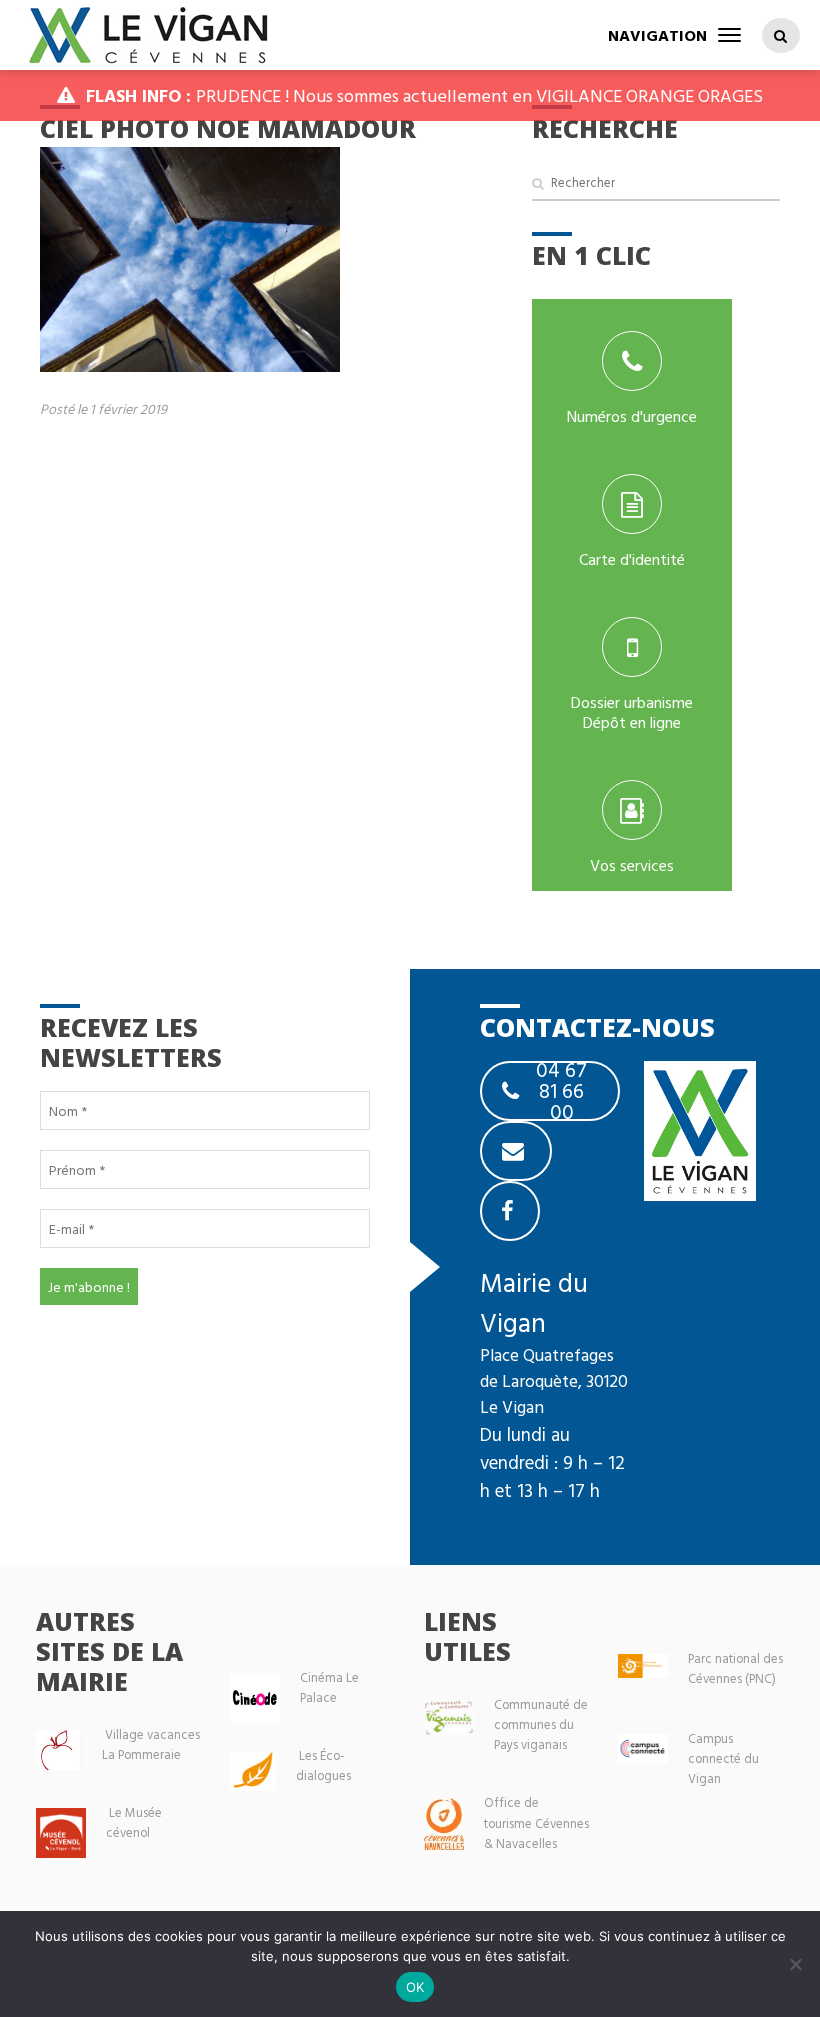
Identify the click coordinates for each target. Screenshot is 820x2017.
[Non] (795, 1964)
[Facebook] (510, 1211)
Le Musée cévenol (134, 1822)
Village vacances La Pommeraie (151, 1744)
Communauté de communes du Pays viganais (541, 1724)
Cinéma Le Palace (329, 1687)
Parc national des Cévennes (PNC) (735, 1668)
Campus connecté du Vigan (723, 1758)
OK (415, 1987)
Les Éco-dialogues (323, 1765)
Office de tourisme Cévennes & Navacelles (536, 1822)
